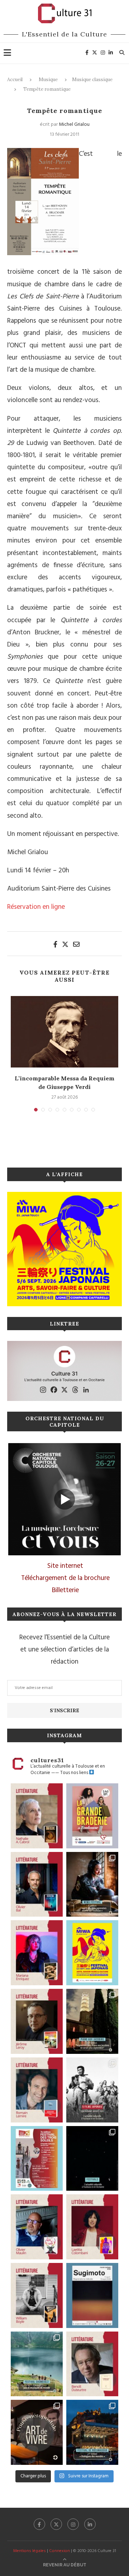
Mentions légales (30, 2551)
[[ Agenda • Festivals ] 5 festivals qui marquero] (92, 2159)
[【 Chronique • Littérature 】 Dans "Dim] (37, 1816)
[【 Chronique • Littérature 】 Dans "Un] (92, 2227)
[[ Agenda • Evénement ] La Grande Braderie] (92, 1816)
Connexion (59, 2551)
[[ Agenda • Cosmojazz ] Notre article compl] (37, 2364)
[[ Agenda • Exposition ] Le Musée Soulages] (92, 2295)
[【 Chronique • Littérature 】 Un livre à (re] (92, 2364)
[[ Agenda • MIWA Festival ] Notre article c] (92, 1884)
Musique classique (92, 80)
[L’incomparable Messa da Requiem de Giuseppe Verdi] (64, 1032)
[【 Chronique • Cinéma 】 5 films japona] (92, 2090)
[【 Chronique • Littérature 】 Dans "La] (37, 1953)
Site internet (65, 1566)
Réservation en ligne (36, 907)
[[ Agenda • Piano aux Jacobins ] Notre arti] (92, 2021)
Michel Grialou (74, 125)
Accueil (15, 80)
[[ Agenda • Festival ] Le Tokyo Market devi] (92, 1953)
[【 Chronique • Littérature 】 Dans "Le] (37, 1884)
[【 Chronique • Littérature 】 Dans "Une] (37, 2295)
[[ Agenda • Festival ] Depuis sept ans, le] (37, 2159)
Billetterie (65, 1590)
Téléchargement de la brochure (65, 1578)
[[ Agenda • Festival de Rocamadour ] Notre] (92, 2432)
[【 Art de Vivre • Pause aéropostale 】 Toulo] (37, 2432)
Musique (48, 80)
